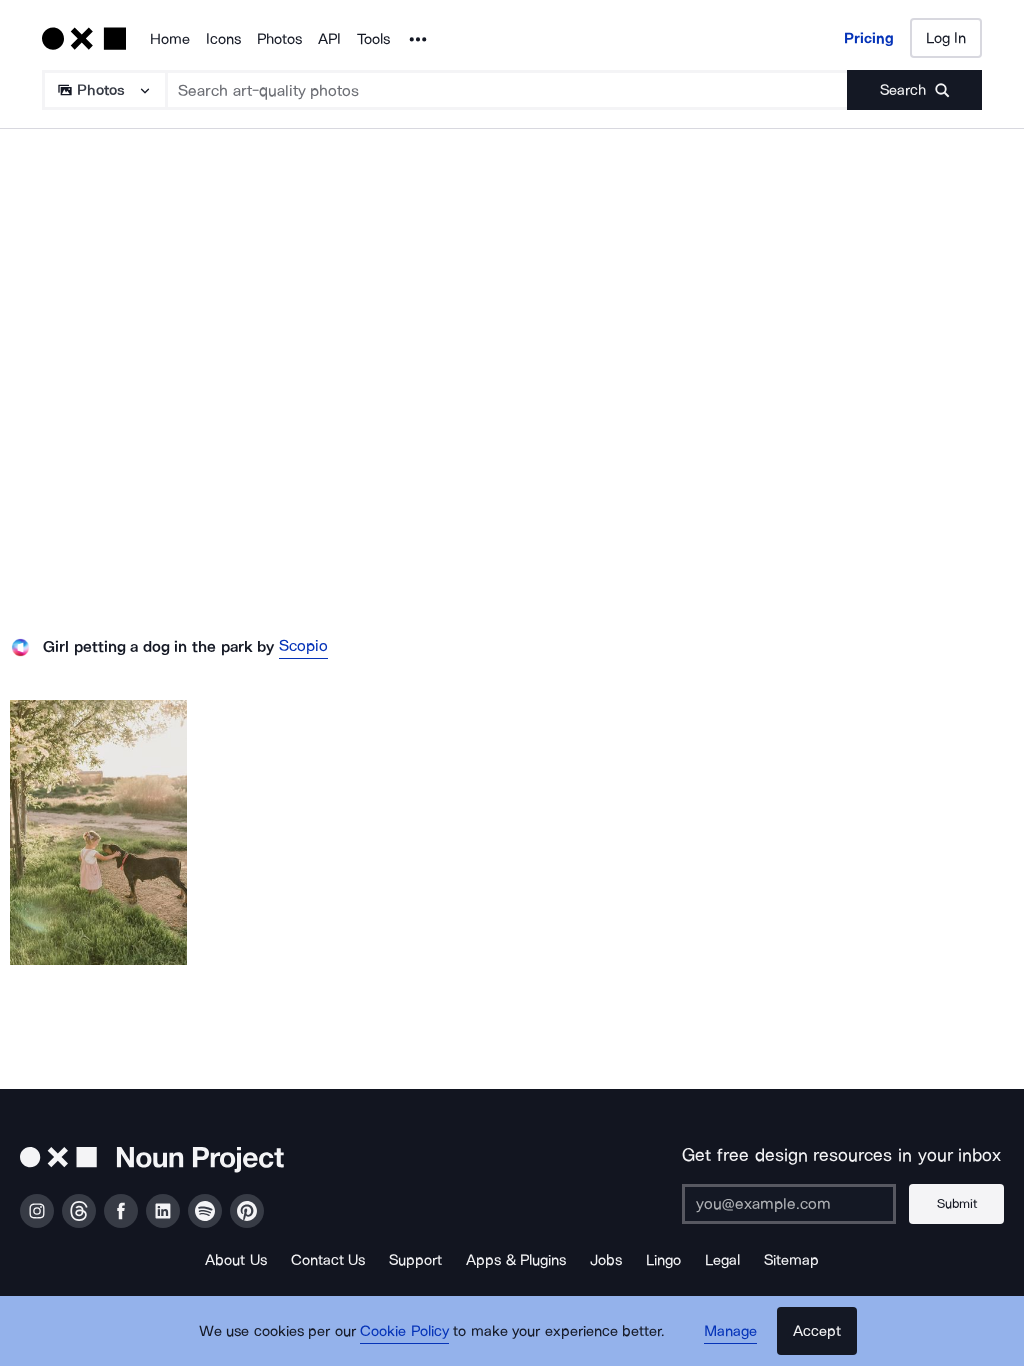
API (329, 39)
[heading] (98, 832)
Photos (279, 39)
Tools (373, 39)
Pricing (869, 38)
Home (170, 39)
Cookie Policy (404, 1331)
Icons (223, 39)
